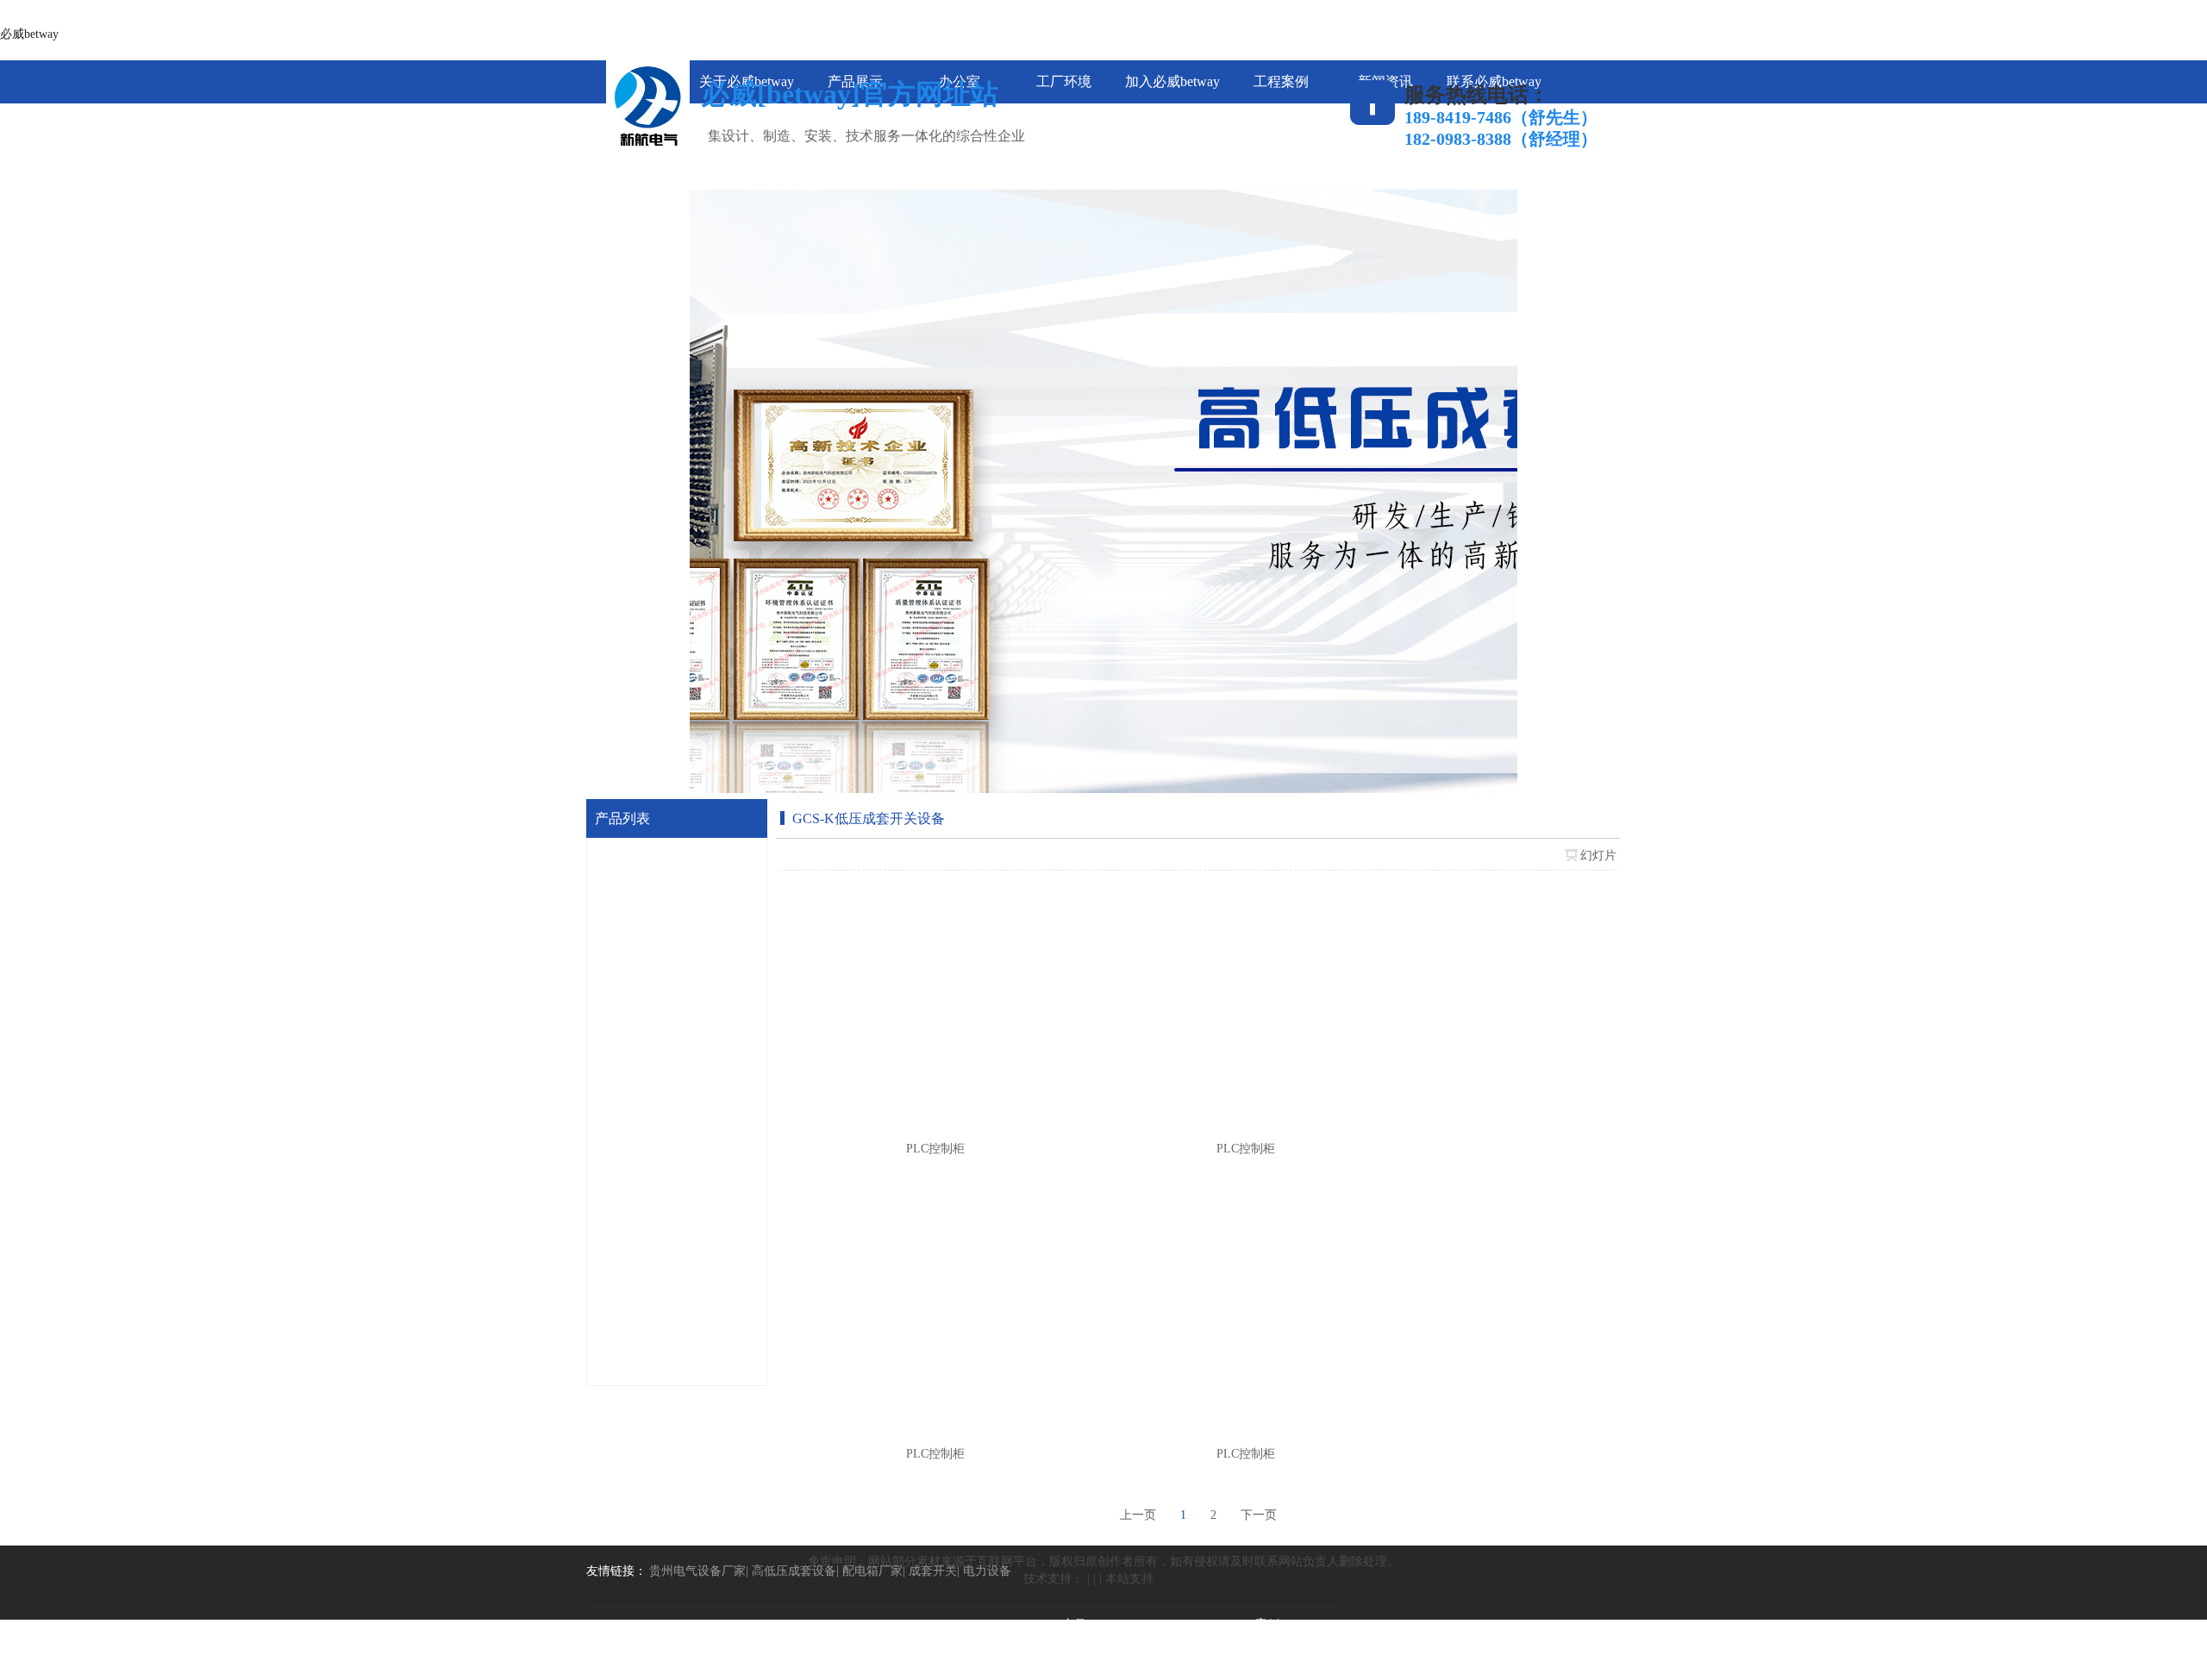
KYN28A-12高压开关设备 (688, 911)
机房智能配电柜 (662, 1205)
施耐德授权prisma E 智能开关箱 (702, 1304)
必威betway (29, 34)
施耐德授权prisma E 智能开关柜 (702, 1255)
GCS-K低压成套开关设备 (686, 862)
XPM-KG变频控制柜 (674, 1009)
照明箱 (638, 1353)
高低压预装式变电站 (674, 1156)
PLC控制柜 (649, 960)
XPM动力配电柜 (663, 1058)
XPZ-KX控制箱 (660, 1107)
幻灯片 (1598, 856)
